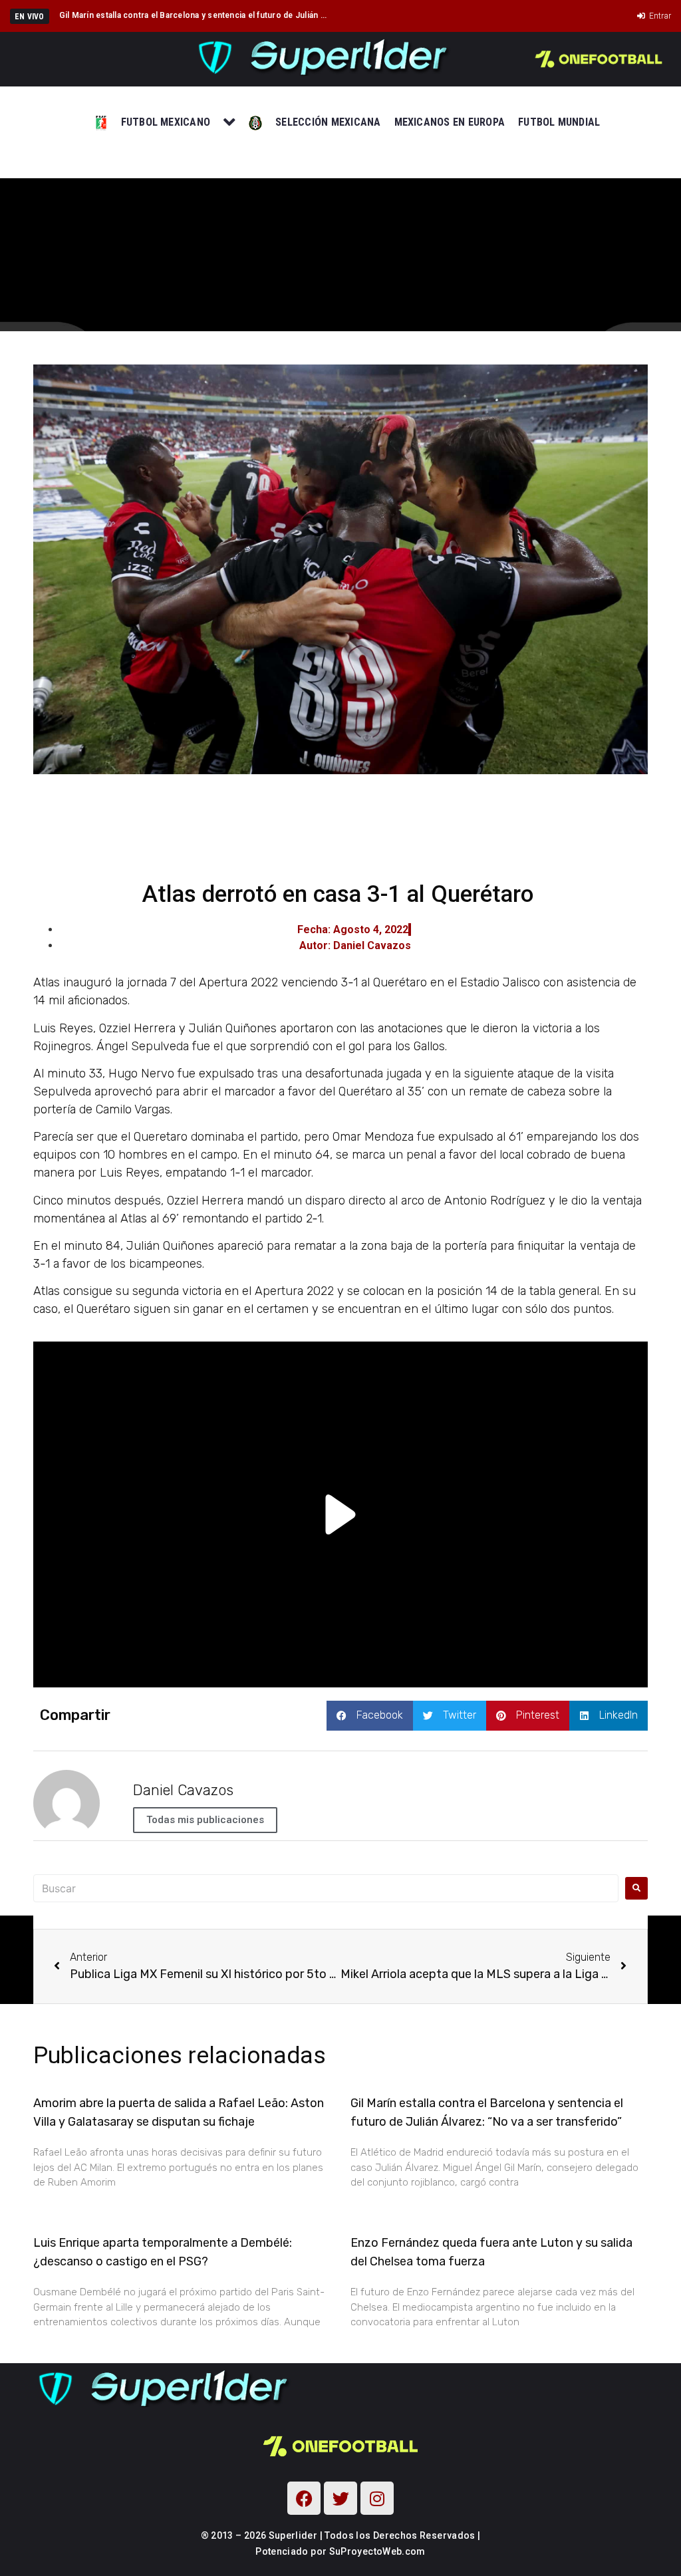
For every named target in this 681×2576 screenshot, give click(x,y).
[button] (370, 1716)
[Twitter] (340, 2498)
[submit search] (636, 1888)
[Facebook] (304, 2498)
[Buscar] (326, 1888)
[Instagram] (377, 2498)
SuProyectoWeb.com (377, 2551)
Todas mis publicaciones (205, 1820)
